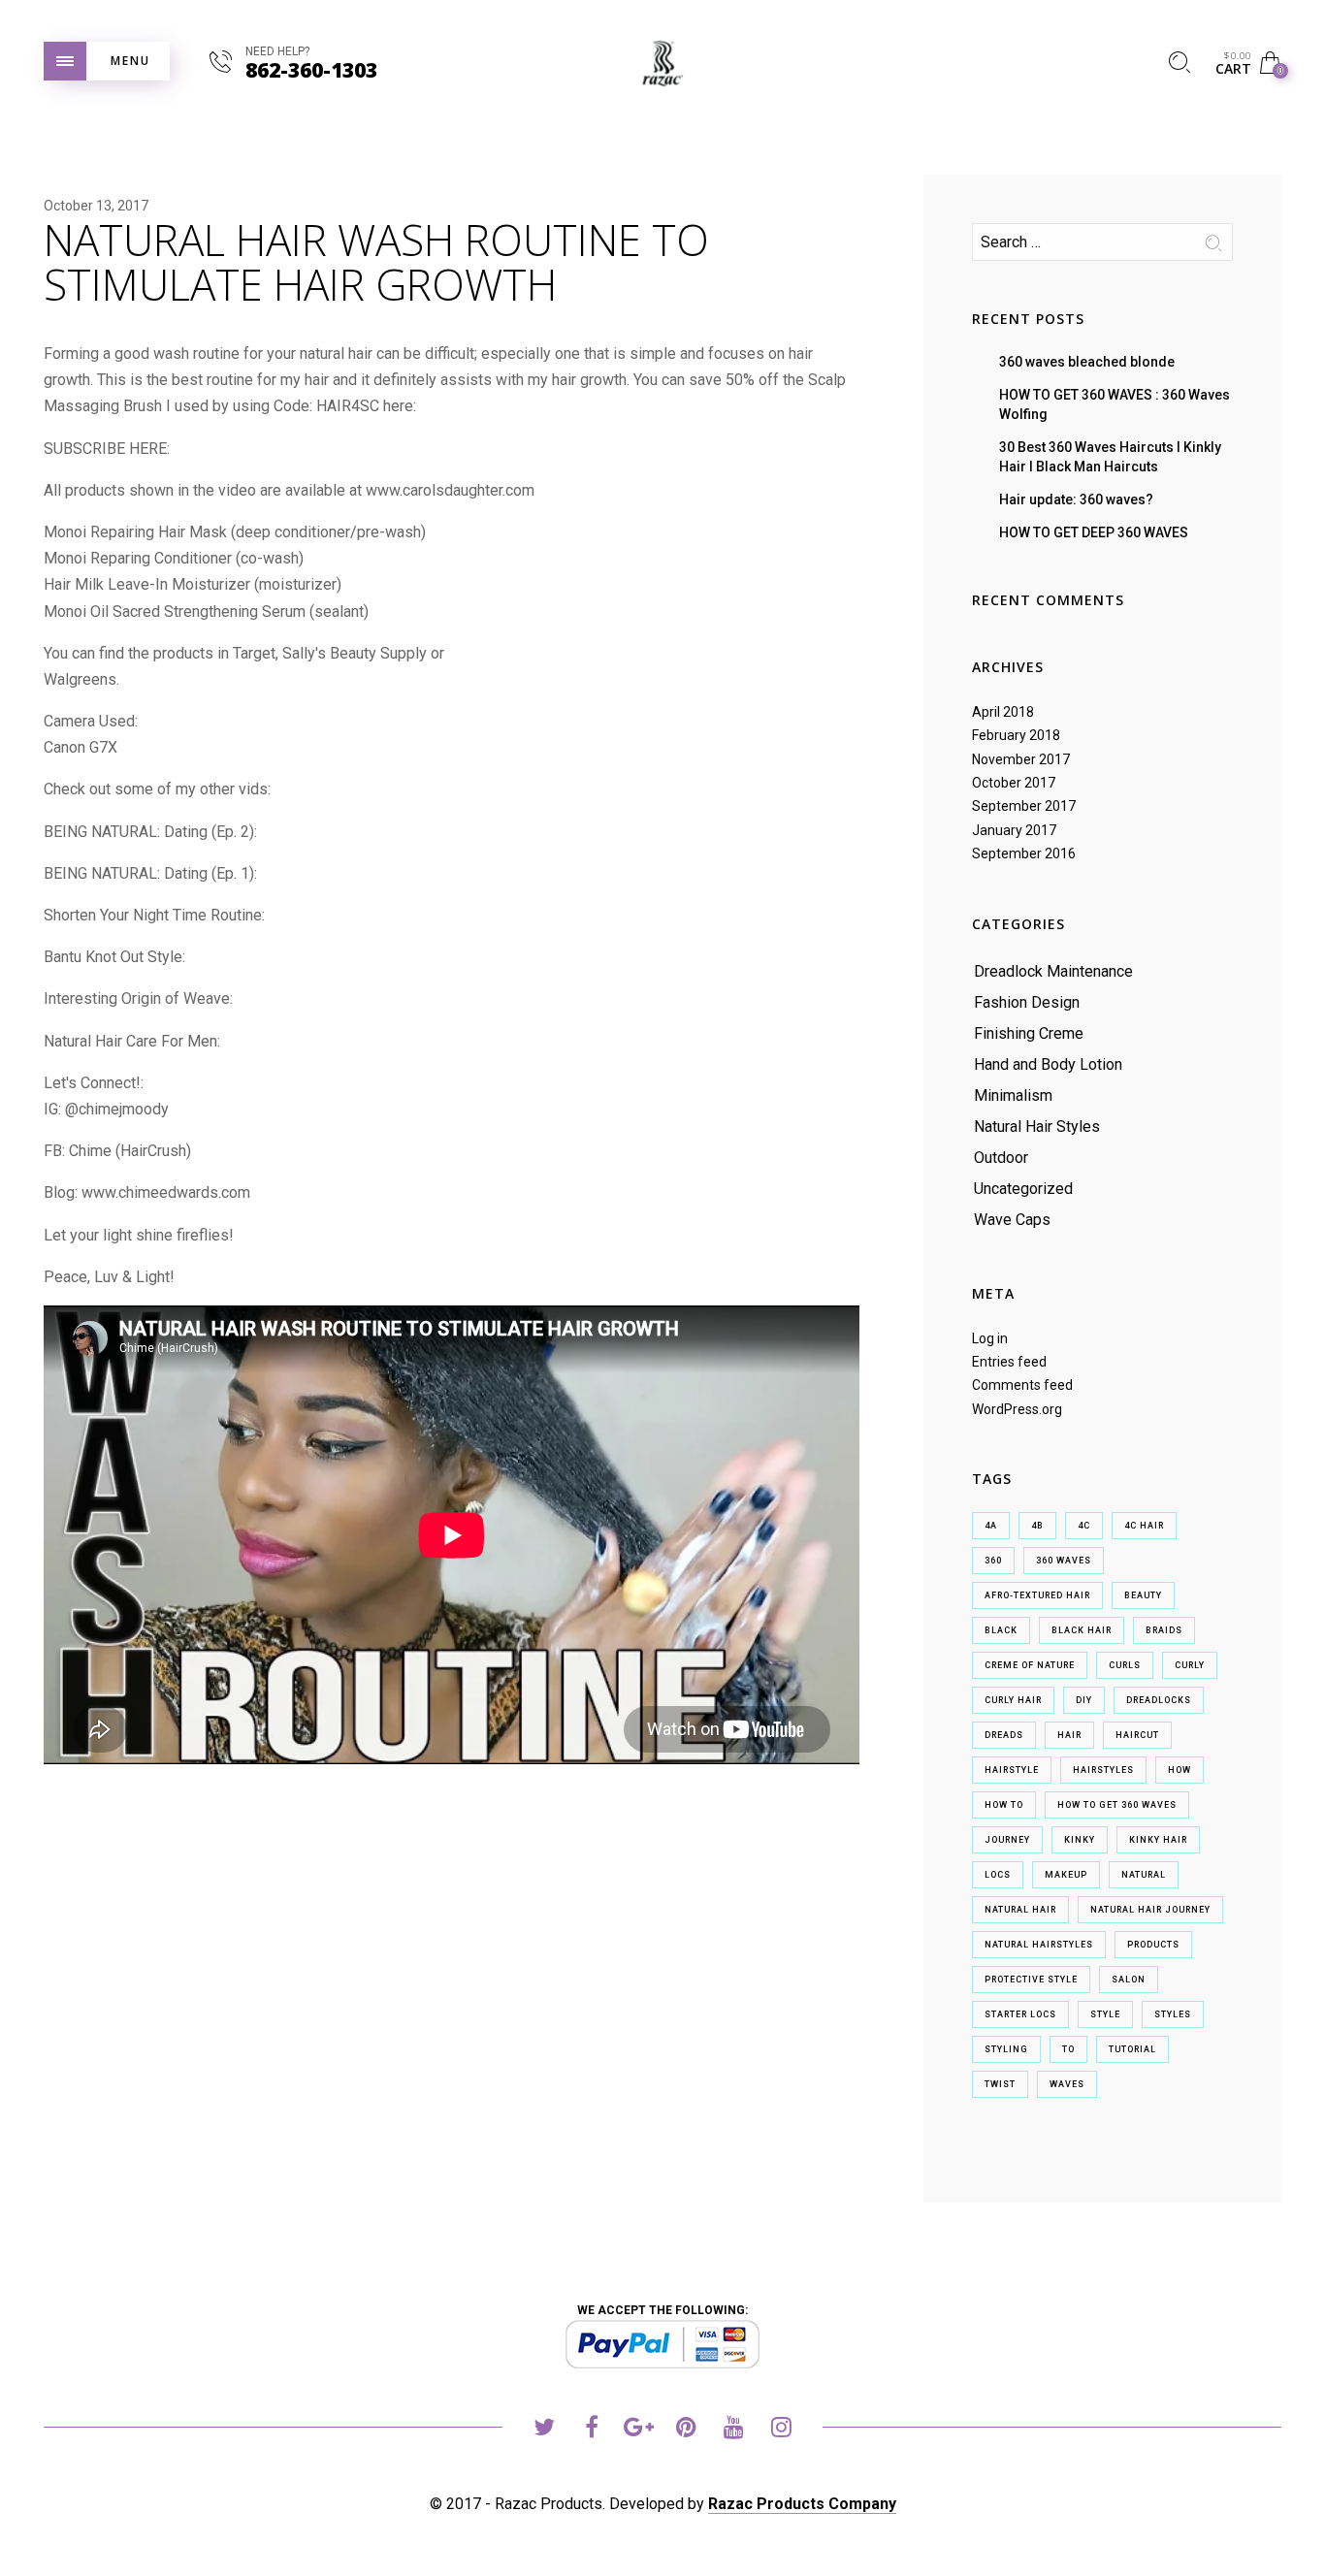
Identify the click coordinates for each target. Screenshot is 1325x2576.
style (1105, 2014)
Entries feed (1009, 1362)
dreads (1004, 1735)
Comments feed (1022, 1385)
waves (1067, 2084)
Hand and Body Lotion (1048, 1064)
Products (1153, 1945)
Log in (990, 1338)
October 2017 (1014, 783)
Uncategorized (1023, 1189)
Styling (1006, 2049)
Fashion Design (1027, 1002)
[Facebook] (591, 2430)
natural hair (1020, 1910)
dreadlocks (1159, 1700)
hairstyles (1103, 1770)
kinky (1080, 1840)
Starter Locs (1020, 2014)
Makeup (1066, 1875)
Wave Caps (1012, 1220)
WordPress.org (1017, 1409)
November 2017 (1021, 759)
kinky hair (1158, 1840)
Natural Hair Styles (1037, 1127)
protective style (1031, 1980)
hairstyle (1012, 1770)
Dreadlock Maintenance (1053, 971)
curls (1125, 1665)
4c (1084, 1526)
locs (998, 1875)
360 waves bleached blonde (1087, 362)
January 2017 (1014, 830)
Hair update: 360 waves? (1076, 499)
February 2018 (1016, 735)
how (1180, 1770)
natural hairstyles (1039, 1945)
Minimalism (1013, 1095)
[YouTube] (734, 2430)
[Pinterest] (686, 2430)
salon (1129, 1980)
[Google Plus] (639, 2430)
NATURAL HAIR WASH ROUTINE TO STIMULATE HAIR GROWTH (376, 262)
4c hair (1144, 1526)
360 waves (1064, 1561)
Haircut (1137, 1735)
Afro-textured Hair (1037, 1595)
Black (1001, 1630)
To (1068, 2049)
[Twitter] (544, 2430)
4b (1037, 1526)
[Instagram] (781, 2430)
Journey (1007, 1840)
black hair (1082, 1630)
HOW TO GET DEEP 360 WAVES (1094, 532)
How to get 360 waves (1117, 1805)
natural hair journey (1150, 1910)
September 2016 (1024, 853)
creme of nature (1030, 1665)
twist (1000, 2084)
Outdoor (1001, 1158)
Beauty (1143, 1595)
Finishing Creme (1029, 1033)
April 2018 (1003, 712)
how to (1004, 1805)
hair (1069, 1735)
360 (993, 1561)
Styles (1173, 2014)
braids (1164, 1630)
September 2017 (1024, 806)
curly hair (1013, 1700)
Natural (1144, 1875)
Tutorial (1132, 2049)
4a (991, 1526)
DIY (1084, 1700)
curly (1190, 1665)
